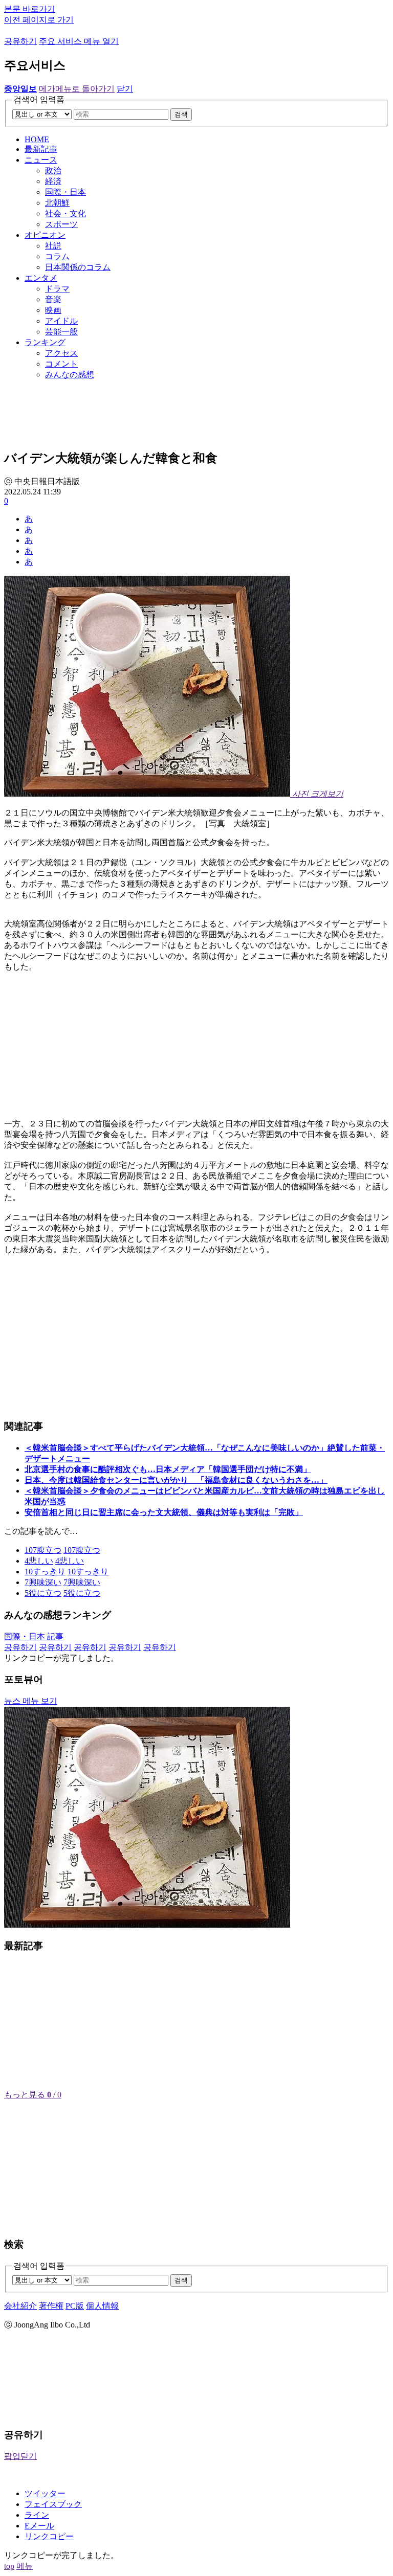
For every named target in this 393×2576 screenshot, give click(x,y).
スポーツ (61, 224)
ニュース (41, 160)
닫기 (125, 89)
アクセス (61, 353)
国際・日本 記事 (34, 1636)
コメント (61, 364)
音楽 (53, 299)
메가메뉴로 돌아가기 (77, 89)
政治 (53, 171)
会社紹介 (20, 2306)
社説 (53, 246)
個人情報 (102, 2306)
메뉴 (25, 2566)
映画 (53, 310)
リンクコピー (49, 2536)
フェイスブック (53, 2504)
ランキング (45, 342)
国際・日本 (65, 192)
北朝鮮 (57, 203)
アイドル (61, 321)
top (9, 2566)
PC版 (75, 2306)
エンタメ (41, 278)
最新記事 (41, 149)
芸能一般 (61, 332)
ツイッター (45, 2493)
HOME (37, 139)
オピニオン (45, 235)
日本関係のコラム (78, 267)
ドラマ (57, 289)
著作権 (51, 2306)
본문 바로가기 (30, 9)
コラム (57, 256)
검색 (181, 114)
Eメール (39, 2526)
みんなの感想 (70, 375)
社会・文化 (65, 213)
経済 (53, 181)
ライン (37, 2515)
